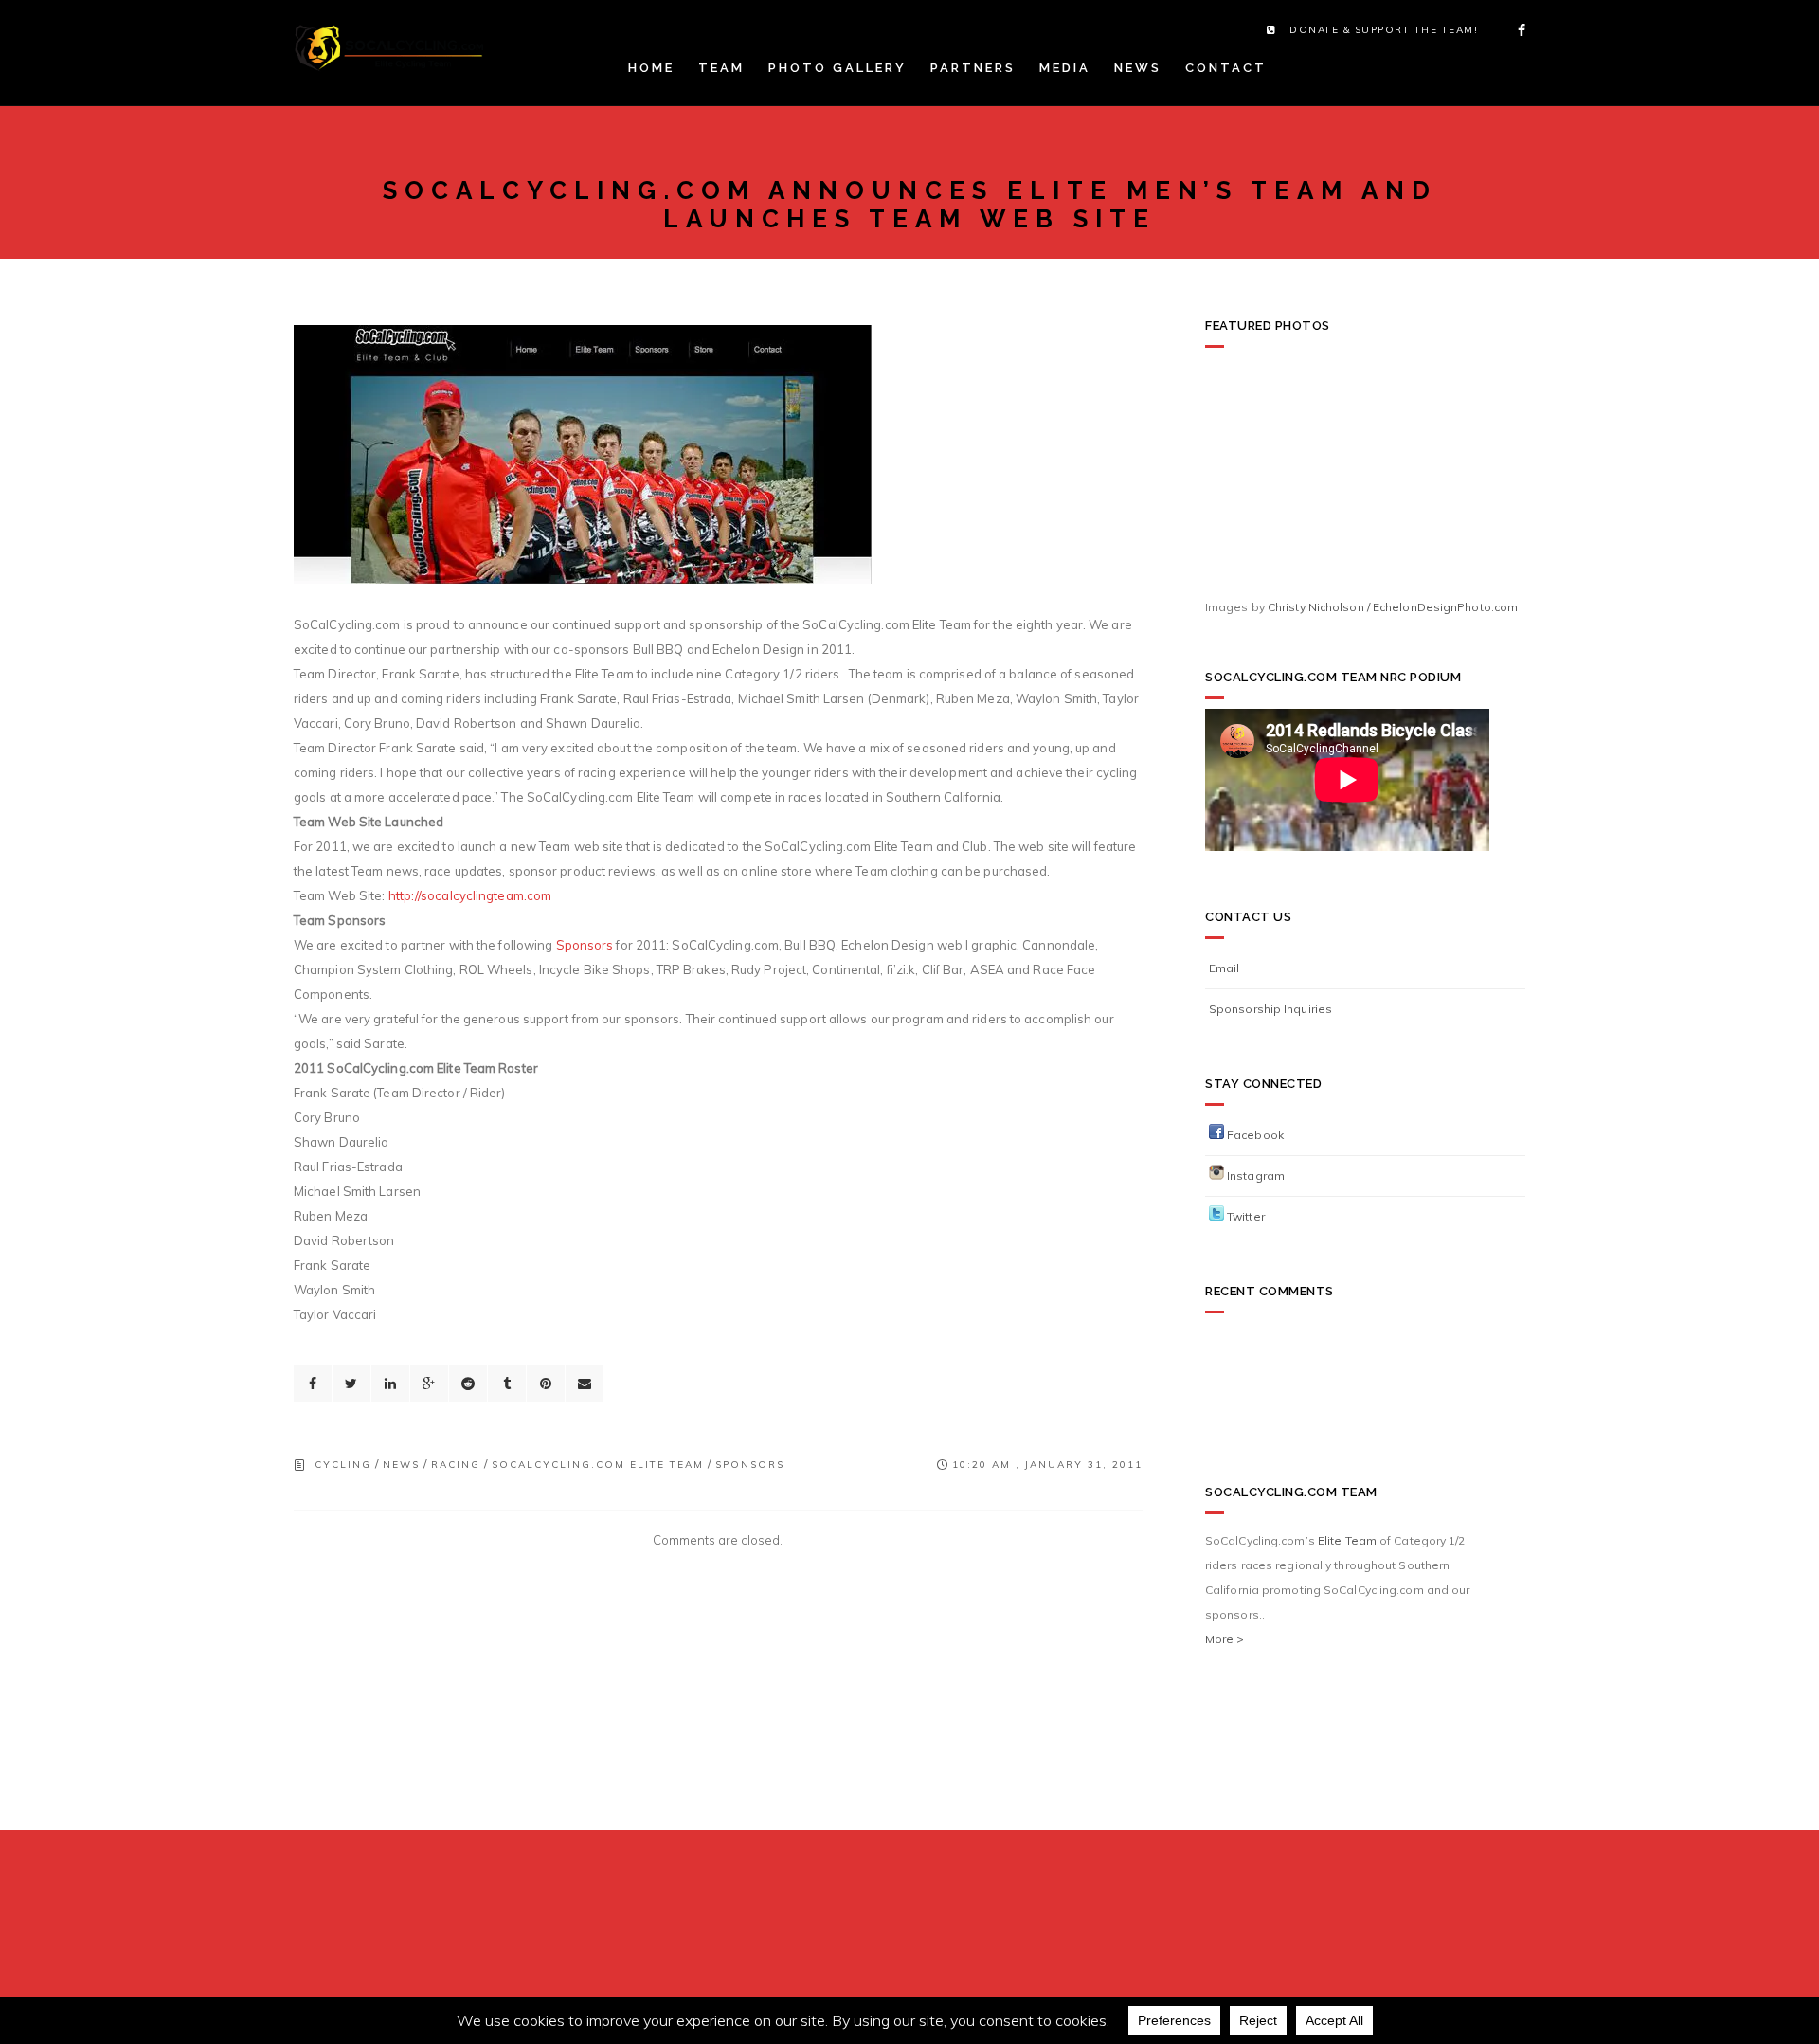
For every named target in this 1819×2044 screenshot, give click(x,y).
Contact (1226, 68)
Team (721, 68)
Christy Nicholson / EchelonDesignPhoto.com (1393, 607)
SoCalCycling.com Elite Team (598, 1465)
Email (1225, 968)
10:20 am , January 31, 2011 (1047, 1465)
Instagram (1254, 1176)
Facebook (1254, 1135)
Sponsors (585, 945)
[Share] (313, 1384)
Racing (456, 1465)
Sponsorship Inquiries (1270, 1009)
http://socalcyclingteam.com (470, 895)
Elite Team (1347, 1540)
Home (651, 68)
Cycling (343, 1465)
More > (1225, 1639)
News (1138, 68)
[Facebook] (1516, 30)
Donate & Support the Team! (1384, 30)
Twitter (1244, 1216)
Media (1065, 68)
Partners (973, 68)
